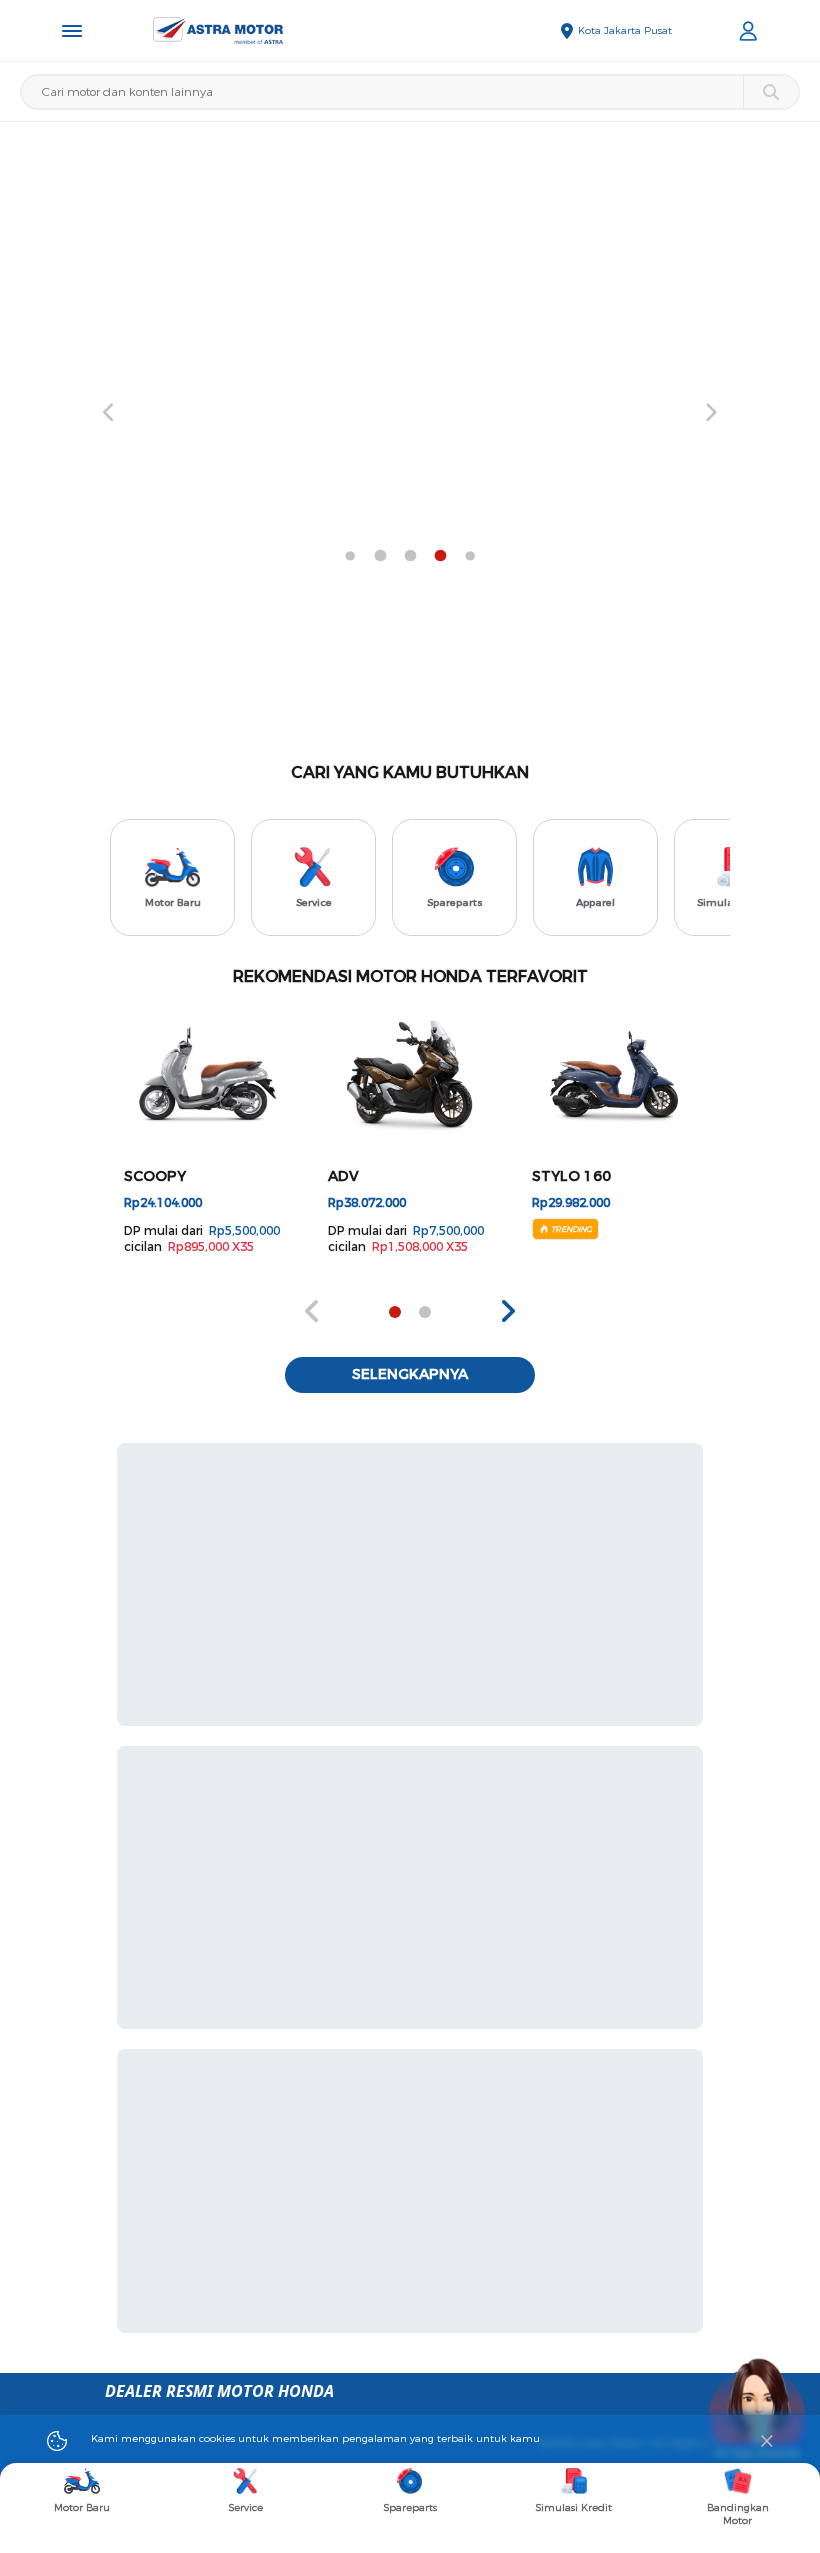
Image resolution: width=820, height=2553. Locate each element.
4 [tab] (350, 556)
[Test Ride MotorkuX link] (410, 413)
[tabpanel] (410, 413)
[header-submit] (770, 92)
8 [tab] (470, 556)
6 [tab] (410, 556)
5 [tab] (380, 556)
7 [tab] (440, 556)
